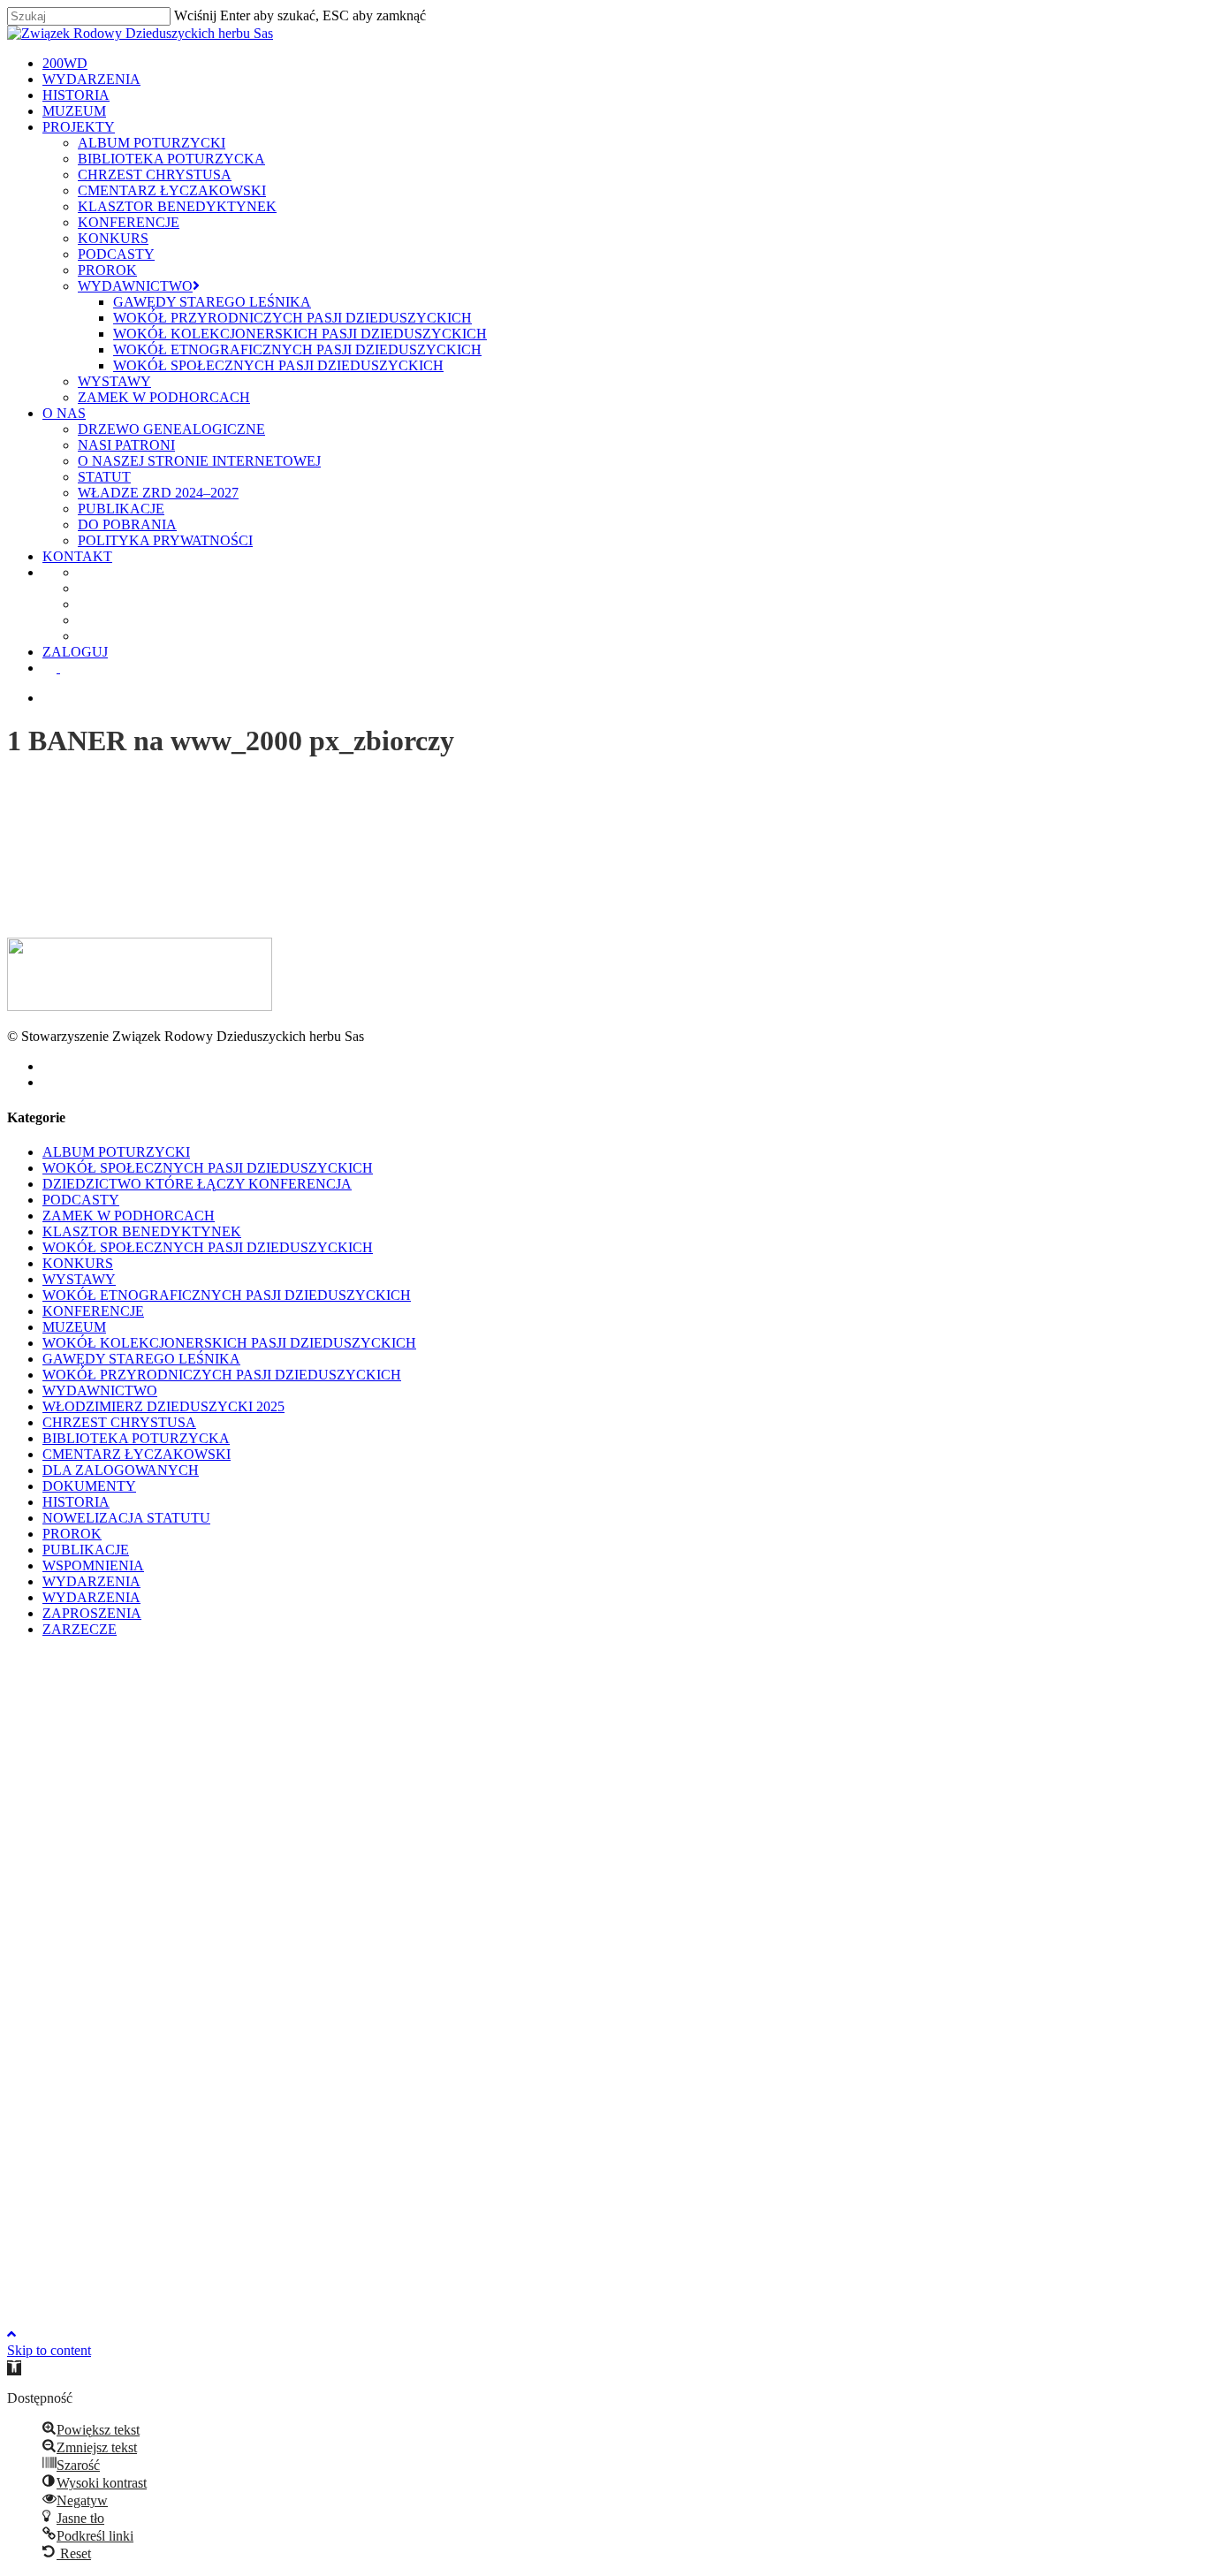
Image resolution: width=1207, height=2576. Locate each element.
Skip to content (49, 2350)
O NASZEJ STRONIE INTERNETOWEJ (296, 2057)
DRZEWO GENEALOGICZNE (269, 2025)
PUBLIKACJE (86, 1550)
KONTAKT (175, 2152)
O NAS (161, 2009)
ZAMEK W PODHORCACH (129, 1216)
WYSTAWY (79, 1279)
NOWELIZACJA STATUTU (126, 1518)
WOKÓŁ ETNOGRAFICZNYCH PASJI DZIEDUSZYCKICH (227, 1295)
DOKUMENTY (89, 1486)
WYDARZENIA (91, 1581)
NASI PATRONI (224, 2041)
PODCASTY (81, 1200)
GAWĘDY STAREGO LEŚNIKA (141, 1359)
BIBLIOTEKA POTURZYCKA (136, 1438)
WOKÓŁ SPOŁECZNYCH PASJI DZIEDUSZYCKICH (208, 1168)
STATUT (201, 2073)
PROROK (72, 1534)
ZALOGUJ (172, 2248)
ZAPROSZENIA (92, 1613)
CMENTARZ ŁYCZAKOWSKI (137, 1454)
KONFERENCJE (93, 1311)
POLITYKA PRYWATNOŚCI (262, 2136)
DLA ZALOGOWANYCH (121, 1470)
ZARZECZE (80, 1629)
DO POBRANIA (224, 2120)
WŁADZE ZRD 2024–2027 (255, 2089)
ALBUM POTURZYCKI (116, 1152)
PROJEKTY (176, 1723)
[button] (14, 2368)
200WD (162, 1659)
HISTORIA (76, 1502)
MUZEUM (74, 1327)
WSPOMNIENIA (93, 1565)
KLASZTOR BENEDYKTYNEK (142, 1231)
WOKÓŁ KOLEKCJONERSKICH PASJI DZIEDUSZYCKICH (229, 1343)
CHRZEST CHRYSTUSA (119, 1422)
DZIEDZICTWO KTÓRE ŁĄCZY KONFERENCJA (197, 1184)
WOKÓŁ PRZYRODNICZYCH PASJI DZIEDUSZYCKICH (222, 1375)
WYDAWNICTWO (100, 1391)
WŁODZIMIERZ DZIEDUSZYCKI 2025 (163, 1406)
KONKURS (78, 1263)
